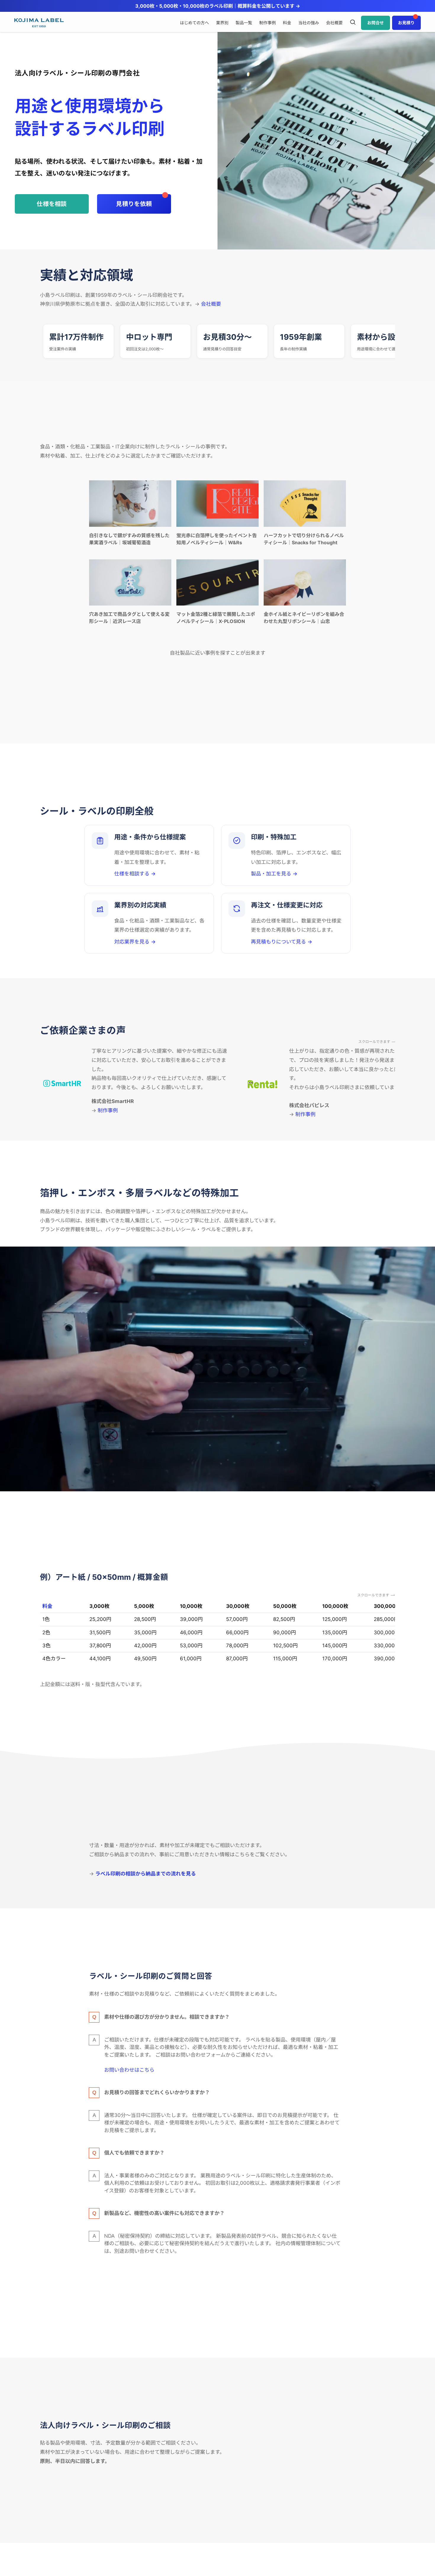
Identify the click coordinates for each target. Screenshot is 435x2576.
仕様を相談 (52, 204)
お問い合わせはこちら (129, 2070)
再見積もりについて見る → (282, 942)
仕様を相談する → (135, 874)
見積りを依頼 (134, 204)
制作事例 (108, 1110)
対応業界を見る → (135, 942)
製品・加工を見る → (274, 874)
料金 (47, 1606)
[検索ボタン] (353, 23)
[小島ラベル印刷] (39, 23)
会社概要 (211, 304)
